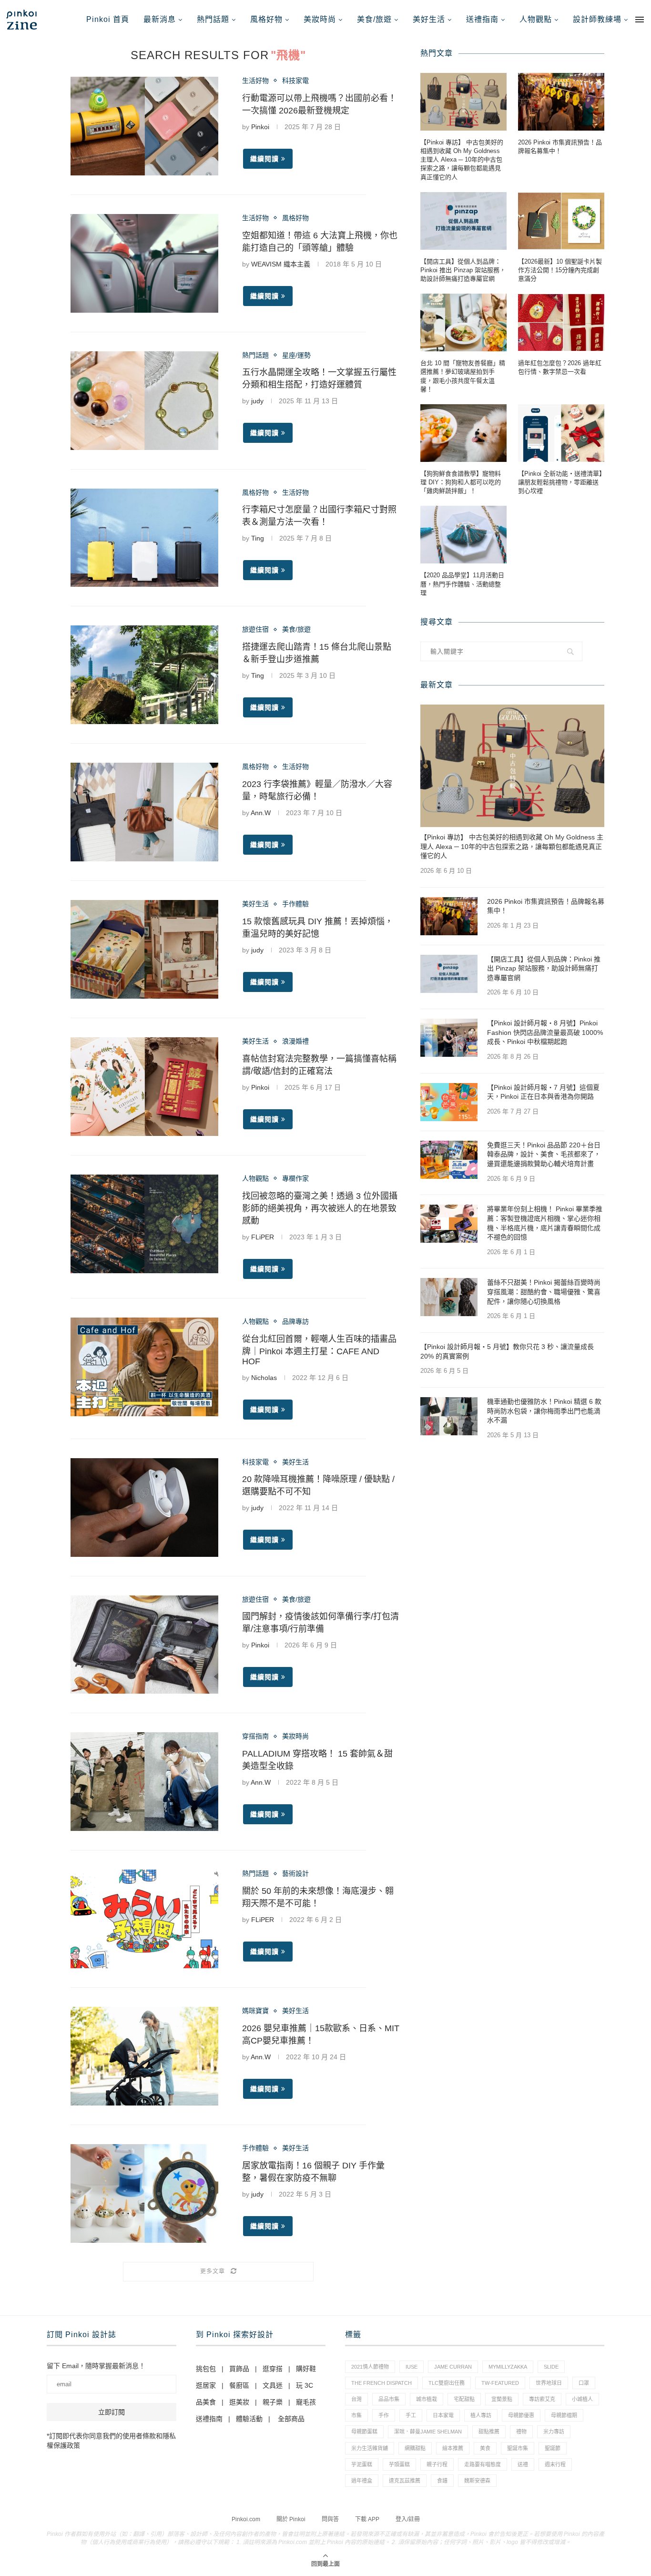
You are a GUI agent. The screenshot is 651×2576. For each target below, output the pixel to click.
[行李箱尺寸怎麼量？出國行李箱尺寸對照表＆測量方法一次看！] (144, 538)
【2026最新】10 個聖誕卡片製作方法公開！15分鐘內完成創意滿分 (560, 270)
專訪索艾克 (542, 2399)
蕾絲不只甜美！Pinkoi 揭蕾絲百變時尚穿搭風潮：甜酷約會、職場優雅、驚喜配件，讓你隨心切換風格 (544, 1292)
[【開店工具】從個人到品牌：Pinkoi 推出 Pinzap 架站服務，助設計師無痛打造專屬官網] (463, 221)
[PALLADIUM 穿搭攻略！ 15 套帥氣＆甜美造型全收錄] (144, 1782)
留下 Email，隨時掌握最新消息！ (96, 2366)
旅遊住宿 (255, 629)
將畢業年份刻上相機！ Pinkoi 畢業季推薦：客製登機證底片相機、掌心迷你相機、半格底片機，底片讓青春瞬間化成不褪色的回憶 (545, 1223)
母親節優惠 (521, 2415)
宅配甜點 (464, 2399)
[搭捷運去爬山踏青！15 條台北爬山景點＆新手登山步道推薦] (144, 675)
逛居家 (206, 2385)
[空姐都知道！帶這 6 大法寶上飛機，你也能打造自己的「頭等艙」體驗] (144, 263)
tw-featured (500, 2383)
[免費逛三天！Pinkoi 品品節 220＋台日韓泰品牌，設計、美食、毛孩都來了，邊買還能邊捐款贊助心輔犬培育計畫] (449, 1160)
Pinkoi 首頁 (108, 19)
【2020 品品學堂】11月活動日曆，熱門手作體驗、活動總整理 (462, 584)
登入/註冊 (408, 2519)
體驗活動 (249, 2419)
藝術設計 (295, 1873)
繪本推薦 (453, 2448)
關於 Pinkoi (291, 2519)
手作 (384, 2415)
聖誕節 (553, 2448)
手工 (411, 2415)
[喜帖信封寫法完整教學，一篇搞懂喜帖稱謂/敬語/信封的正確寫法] (144, 1087)
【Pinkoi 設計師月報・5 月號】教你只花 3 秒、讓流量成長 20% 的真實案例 (507, 1351)
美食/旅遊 (374, 19)
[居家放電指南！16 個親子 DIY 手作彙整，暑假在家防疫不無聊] (144, 2193)
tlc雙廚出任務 (447, 2383)
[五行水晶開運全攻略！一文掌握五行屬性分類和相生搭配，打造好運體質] (144, 401)
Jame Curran (453, 2367)
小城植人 (582, 2399)
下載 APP (367, 2519)
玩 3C (305, 2385)
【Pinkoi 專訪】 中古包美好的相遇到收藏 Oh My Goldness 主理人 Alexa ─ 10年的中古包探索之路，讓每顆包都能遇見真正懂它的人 (462, 160)
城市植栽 (427, 2399)
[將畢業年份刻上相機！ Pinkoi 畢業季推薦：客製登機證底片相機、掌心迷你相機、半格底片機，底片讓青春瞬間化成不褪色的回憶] (449, 1224)
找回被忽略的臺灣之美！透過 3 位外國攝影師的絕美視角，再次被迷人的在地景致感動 (320, 1208)
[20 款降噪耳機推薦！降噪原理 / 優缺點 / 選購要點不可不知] (144, 1508)
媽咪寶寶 (255, 2011)
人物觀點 (536, 19)
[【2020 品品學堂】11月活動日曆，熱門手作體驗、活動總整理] (463, 535)
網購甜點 (415, 2448)
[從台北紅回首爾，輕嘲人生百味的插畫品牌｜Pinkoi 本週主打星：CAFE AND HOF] (144, 1367)
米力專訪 (554, 2432)
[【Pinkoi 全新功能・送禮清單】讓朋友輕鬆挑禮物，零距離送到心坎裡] (561, 433)
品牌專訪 (295, 1321)
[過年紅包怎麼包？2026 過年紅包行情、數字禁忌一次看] (561, 322)
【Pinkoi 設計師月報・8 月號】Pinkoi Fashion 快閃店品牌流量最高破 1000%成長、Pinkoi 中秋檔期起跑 (545, 1032)
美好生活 (429, 19)
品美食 (206, 2402)
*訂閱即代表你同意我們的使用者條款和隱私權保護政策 (111, 2441)
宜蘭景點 (502, 2399)
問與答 (330, 2519)
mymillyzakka (508, 2367)
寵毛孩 (306, 2402)
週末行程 (555, 2464)
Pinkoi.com (246, 2519)
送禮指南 (482, 19)
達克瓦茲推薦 (405, 2481)
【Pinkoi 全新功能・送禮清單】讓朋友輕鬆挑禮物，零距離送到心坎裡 (560, 482)
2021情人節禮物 (370, 2367)
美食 (485, 2448)
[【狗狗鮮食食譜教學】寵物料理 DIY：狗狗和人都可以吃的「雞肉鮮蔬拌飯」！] (463, 433)
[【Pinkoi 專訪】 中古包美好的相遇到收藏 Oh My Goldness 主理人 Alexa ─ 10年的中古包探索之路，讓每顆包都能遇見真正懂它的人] (463, 102)
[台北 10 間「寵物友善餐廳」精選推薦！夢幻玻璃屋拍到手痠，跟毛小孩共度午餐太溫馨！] (463, 322)
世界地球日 (549, 2383)
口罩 (584, 2383)
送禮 (523, 2464)
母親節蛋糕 (364, 2432)
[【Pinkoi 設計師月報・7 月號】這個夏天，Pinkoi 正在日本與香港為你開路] (449, 1102)
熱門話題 (213, 19)
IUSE (412, 2367)
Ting (258, 538)
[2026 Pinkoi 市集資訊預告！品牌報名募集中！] (561, 102)
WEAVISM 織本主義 (281, 264)
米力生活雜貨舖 (370, 2448)
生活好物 (255, 81)
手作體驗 (295, 904)
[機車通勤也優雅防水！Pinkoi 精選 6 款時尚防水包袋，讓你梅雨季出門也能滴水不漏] (449, 1416)
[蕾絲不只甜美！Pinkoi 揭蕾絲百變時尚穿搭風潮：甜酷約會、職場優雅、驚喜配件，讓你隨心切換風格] (449, 1297)
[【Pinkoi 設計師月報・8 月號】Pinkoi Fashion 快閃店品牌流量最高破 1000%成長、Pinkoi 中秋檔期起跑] (449, 1038)
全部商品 (291, 2419)
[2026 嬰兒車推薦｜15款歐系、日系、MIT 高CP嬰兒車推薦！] (144, 2056)
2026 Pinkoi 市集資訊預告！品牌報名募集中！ (560, 147)
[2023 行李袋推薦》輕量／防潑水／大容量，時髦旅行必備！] (144, 812)
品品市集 (389, 2399)
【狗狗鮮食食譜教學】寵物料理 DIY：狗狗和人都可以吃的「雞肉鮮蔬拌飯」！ (461, 482)
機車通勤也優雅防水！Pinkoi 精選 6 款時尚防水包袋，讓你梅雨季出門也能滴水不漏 (544, 1411)
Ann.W (261, 813)
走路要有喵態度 (483, 2464)
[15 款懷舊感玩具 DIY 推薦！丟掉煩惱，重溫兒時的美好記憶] (144, 949)
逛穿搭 (273, 2369)
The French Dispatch (381, 2383)
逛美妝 (239, 2402)
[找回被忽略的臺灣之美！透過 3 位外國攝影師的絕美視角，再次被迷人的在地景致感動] (144, 1224)
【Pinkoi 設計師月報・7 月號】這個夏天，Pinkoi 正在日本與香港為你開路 (543, 1092)
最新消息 (160, 19)
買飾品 (239, 2369)
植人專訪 (481, 2415)
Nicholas (264, 1378)
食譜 (442, 2481)
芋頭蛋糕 (399, 2464)
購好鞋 (306, 2369)
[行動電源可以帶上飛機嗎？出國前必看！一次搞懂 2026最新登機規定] (144, 126)
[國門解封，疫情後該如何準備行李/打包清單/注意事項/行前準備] (144, 1645)
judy (257, 401)
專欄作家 (295, 1178)
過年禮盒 (362, 2481)
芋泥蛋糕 (362, 2464)
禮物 (521, 2432)
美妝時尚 (320, 19)
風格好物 (266, 19)
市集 (356, 2415)
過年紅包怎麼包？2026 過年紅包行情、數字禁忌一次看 (560, 367)
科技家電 (295, 81)
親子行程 (437, 2464)
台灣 (356, 2399)
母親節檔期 (564, 2415)
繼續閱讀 (264, 159)
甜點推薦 (489, 2432)
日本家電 (443, 2415)
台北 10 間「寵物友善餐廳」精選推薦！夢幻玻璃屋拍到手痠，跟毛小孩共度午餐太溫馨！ (463, 376)
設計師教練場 (597, 19)
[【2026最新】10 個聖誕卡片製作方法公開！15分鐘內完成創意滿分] (561, 221)
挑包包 (206, 2369)
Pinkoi (260, 127)
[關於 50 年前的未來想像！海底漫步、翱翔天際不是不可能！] (144, 1919)
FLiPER (263, 1237)
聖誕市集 (518, 2448)
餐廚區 (239, 2385)
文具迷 (273, 2385)
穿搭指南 (255, 1736)
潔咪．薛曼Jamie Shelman (428, 2432)
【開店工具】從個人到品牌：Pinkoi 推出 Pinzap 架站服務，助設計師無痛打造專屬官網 (463, 270)
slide (551, 2367)
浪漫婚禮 (295, 1041)
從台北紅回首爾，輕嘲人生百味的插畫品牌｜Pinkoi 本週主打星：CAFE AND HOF (319, 1350)
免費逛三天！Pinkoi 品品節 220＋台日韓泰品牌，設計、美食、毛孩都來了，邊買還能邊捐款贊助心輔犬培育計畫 (544, 1154)
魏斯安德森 (477, 2481)
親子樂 (273, 2402)
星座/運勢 (296, 355)
